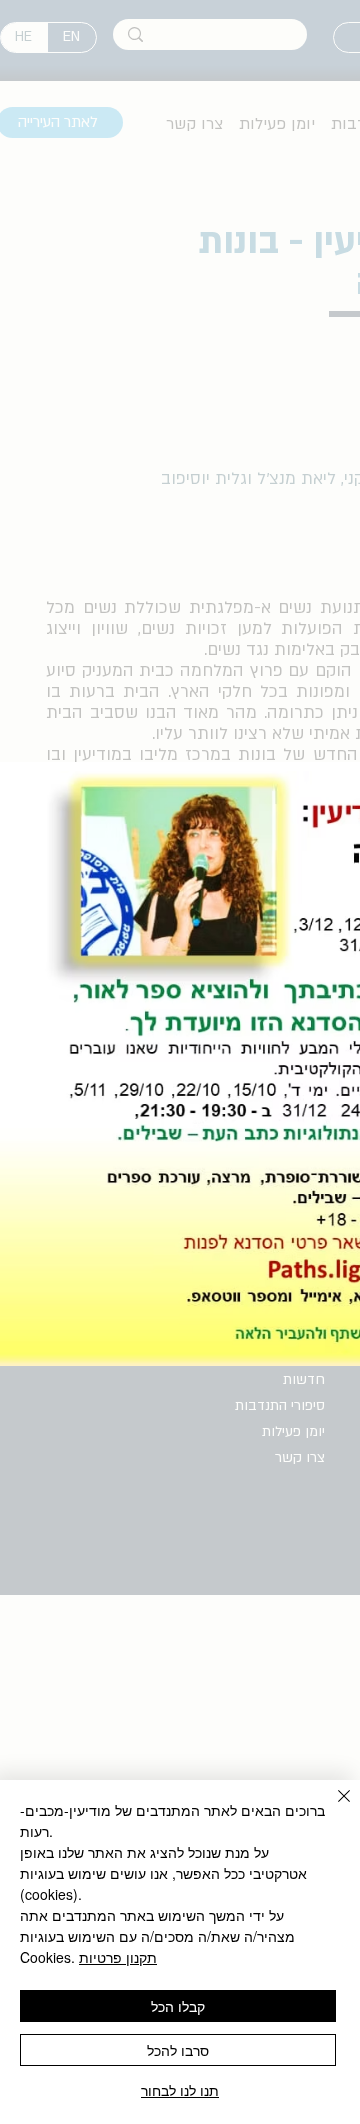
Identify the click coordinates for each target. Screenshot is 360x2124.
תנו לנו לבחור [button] (180, 2090)
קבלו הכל (178, 2006)
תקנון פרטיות (118, 1957)
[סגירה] (332, 1808)
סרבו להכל (178, 2050)
